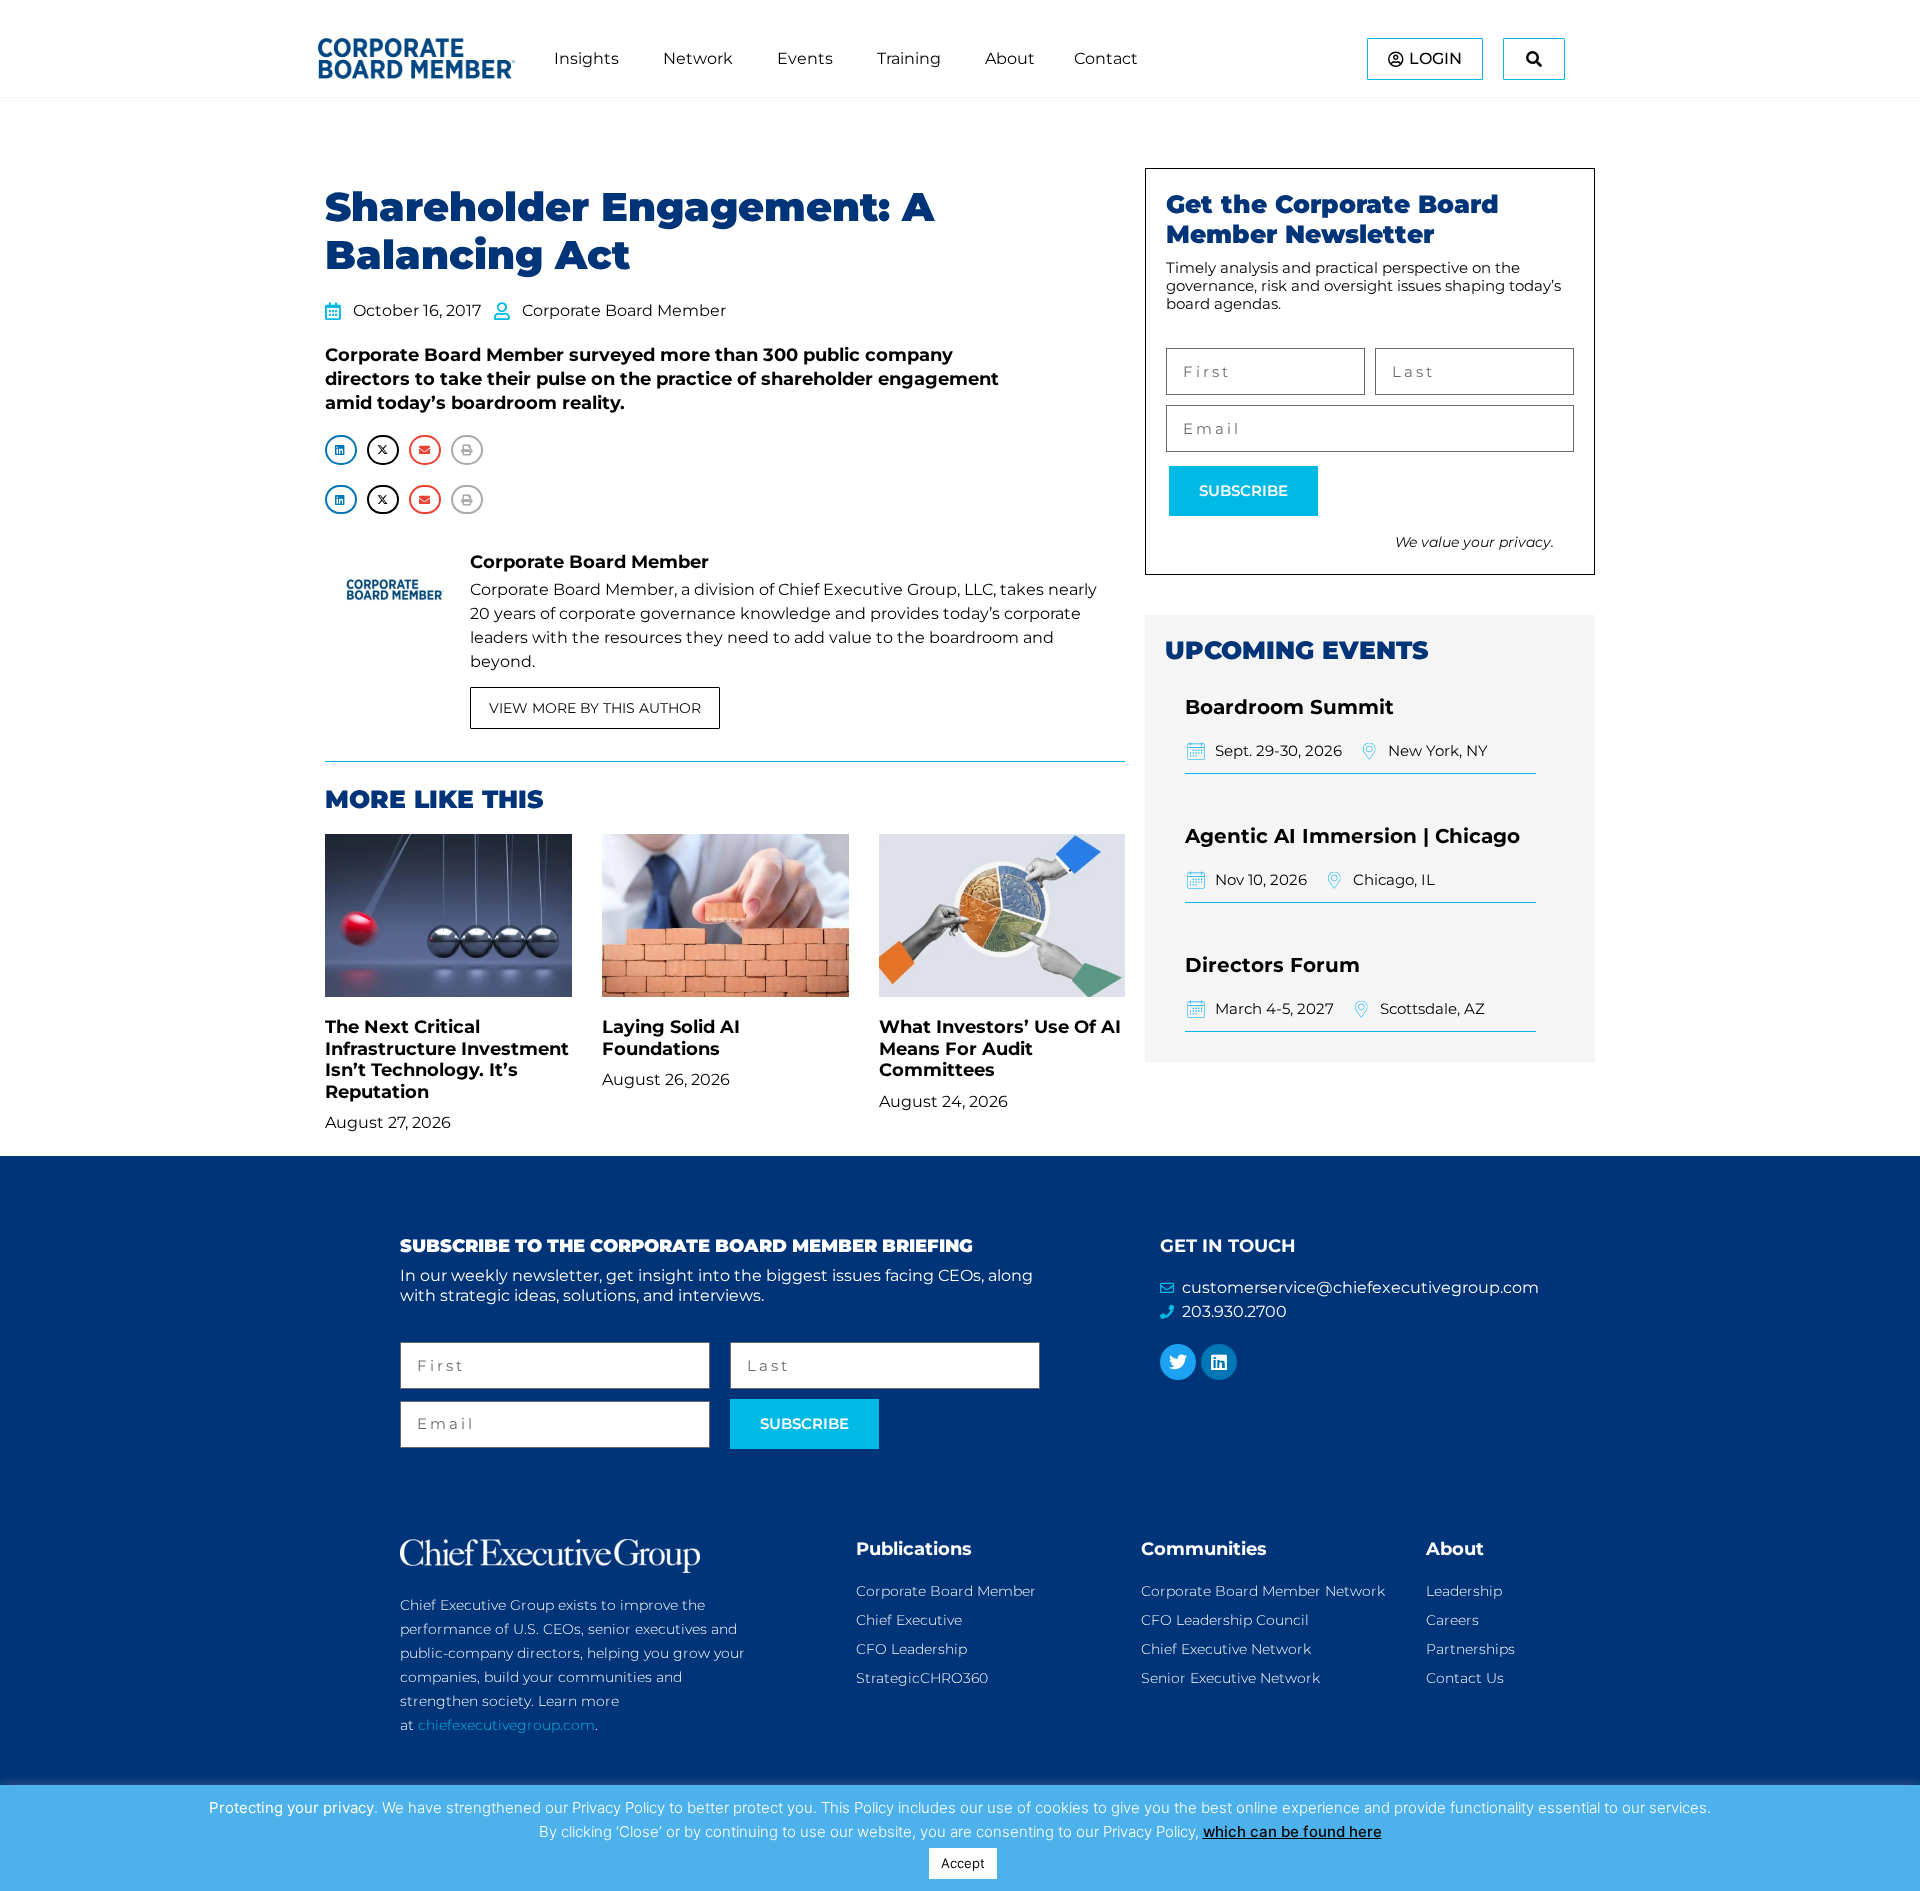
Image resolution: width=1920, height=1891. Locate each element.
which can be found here (1292, 1831)
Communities (1204, 1549)
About (1455, 1549)
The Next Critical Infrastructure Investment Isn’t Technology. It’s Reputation (447, 1059)
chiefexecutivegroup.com (506, 1725)
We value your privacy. (1474, 542)
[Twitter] (1178, 1362)
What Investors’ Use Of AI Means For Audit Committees (1000, 1048)
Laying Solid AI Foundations (671, 1038)
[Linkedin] (1219, 1362)
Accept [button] (963, 1863)
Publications (914, 1549)
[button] (341, 449)
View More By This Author (595, 708)
